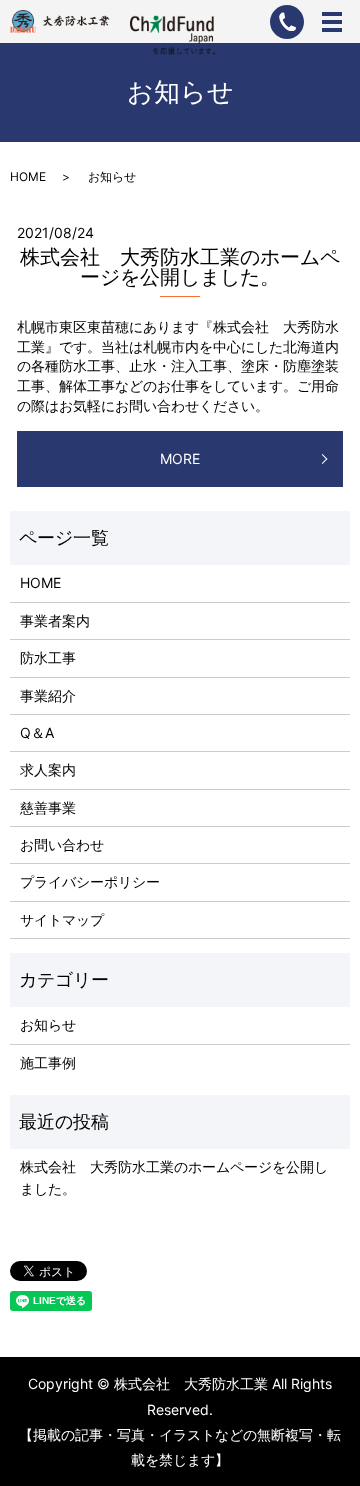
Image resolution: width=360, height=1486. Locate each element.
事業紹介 (48, 695)
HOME (28, 176)
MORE (180, 458)
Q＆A (37, 732)
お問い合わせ (62, 844)
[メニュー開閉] (332, 22)
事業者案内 (55, 620)
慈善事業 (48, 807)
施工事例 (48, 1062)
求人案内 (48, 769)
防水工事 (48, 657)
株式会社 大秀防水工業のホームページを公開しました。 (180, 267)
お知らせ (48, 1024)
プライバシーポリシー (90, 881)
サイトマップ (62, 919)
